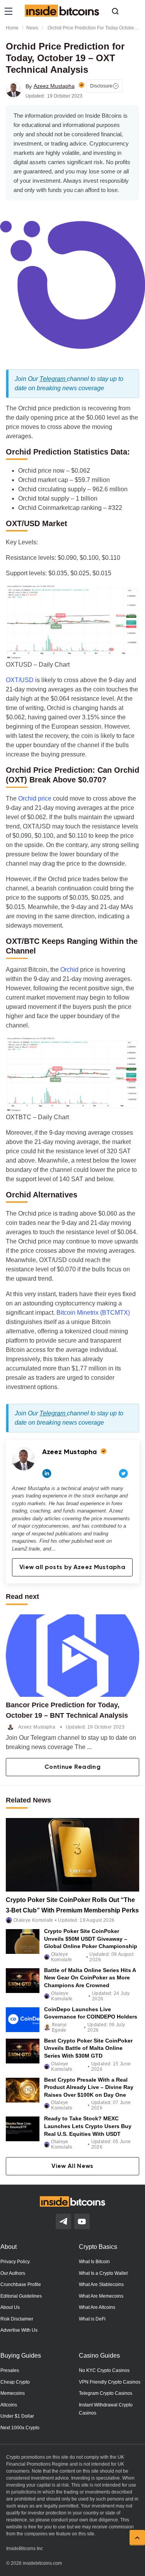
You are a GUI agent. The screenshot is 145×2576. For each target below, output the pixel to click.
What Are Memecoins (101, 2296)
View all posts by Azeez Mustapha (72, 1568)
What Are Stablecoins (101, 2284)
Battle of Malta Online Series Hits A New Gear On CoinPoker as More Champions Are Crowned (90, 1977)
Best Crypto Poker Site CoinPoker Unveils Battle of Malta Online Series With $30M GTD (88, 2048)
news (32, 28)
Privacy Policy (15, 2262)
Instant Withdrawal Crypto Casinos (106, 2409)
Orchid (69, 970)
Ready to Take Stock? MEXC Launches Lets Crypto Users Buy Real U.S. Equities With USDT (88, 2126)
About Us (10, 2307)
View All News (72, 2166)
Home (12, 28)
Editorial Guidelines (21, 2296)
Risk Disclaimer (17, 2319)
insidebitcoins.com (42, 2563)
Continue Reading (72, 1767)
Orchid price (35, 798)
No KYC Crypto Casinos (104, 2370)
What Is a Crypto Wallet (103, 2273)
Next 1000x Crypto (20, 2428)
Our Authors (13, 2273)
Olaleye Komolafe (33, 1920)
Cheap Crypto (15, 2382)
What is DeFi (92, 2319)
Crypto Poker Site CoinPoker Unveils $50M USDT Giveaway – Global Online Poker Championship (91, 1939)
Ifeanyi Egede (59, 2027)
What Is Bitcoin (94, 2262)
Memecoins (13, 2393)
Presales (10, 2370)
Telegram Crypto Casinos (106, 2393)
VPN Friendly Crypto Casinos (110, 2382)
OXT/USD (20, 680)
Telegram (53, 379)
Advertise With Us (19, 2330)
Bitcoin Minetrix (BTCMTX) (93, 1313)
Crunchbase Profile (21, 2284)
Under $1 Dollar (17, 2416)
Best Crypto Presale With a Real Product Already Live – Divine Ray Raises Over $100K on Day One (89, 2087)
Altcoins (9, 2405)
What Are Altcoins (97, 2307)
